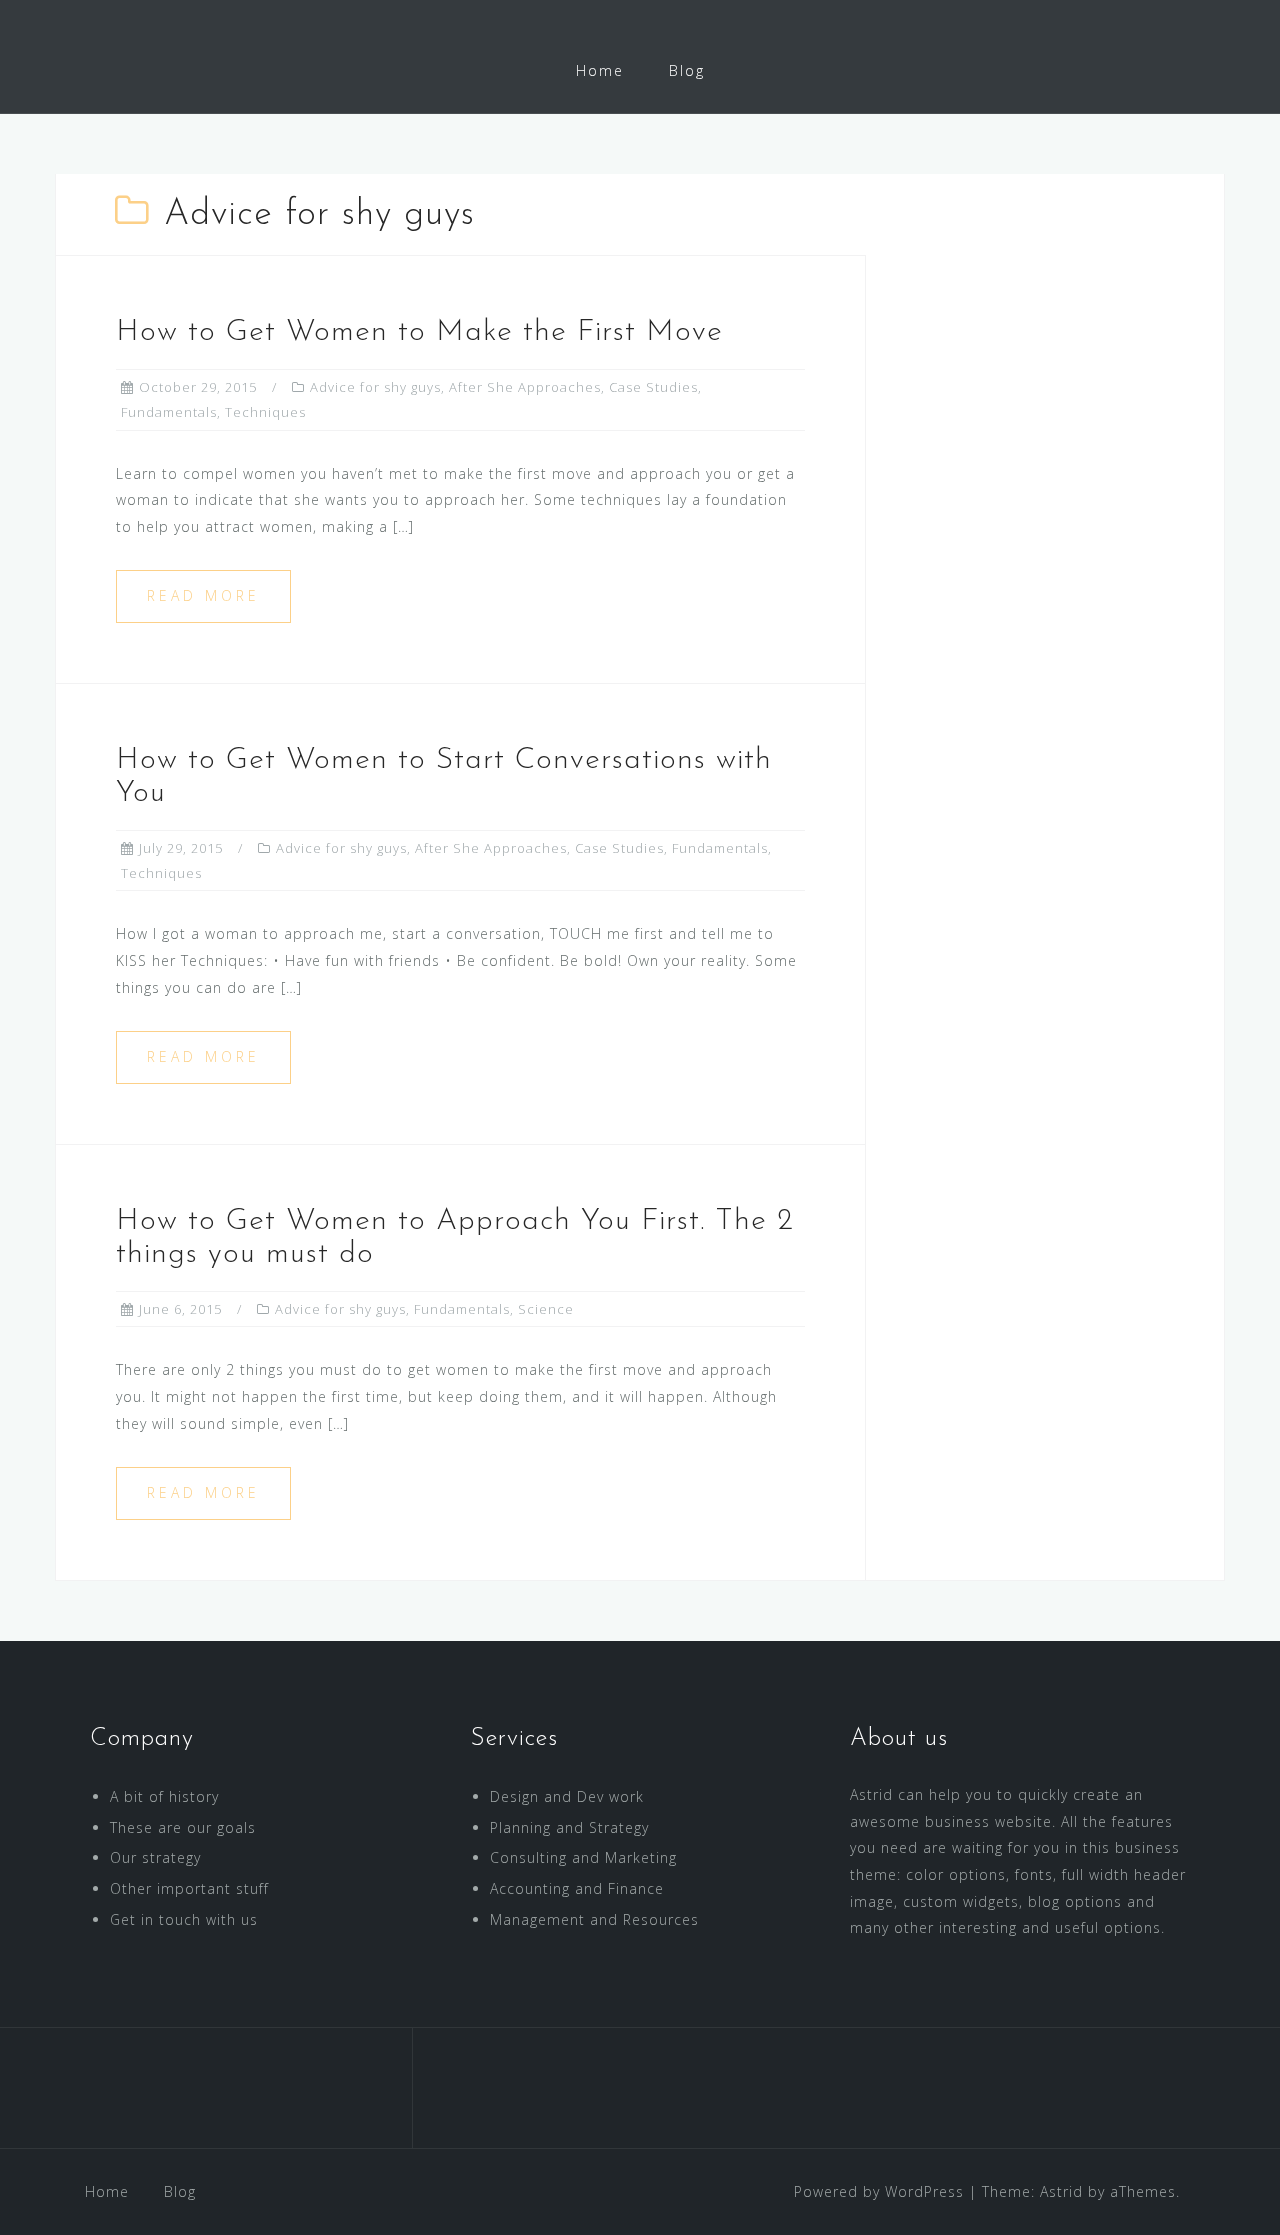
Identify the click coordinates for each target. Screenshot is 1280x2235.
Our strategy (155, 1857)
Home (600, 70)
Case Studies (653, 387)
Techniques (265, 412)
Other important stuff (189, 1888)
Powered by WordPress (879, 2191)
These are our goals (183, 1827)
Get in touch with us (184, 1919)
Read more (203, 595)
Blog (687, 70)
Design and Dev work (567, 1796)
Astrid (1061, 2191)
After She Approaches (525, 387)
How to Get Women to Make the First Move (419, 332)
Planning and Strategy (569, 1827)
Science (546, 1309)
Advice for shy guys (375, 387)
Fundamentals (169, 412)
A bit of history (164, 1796)
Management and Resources (594, 1919)
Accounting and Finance (577, 1888)
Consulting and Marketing (583, 1857)
